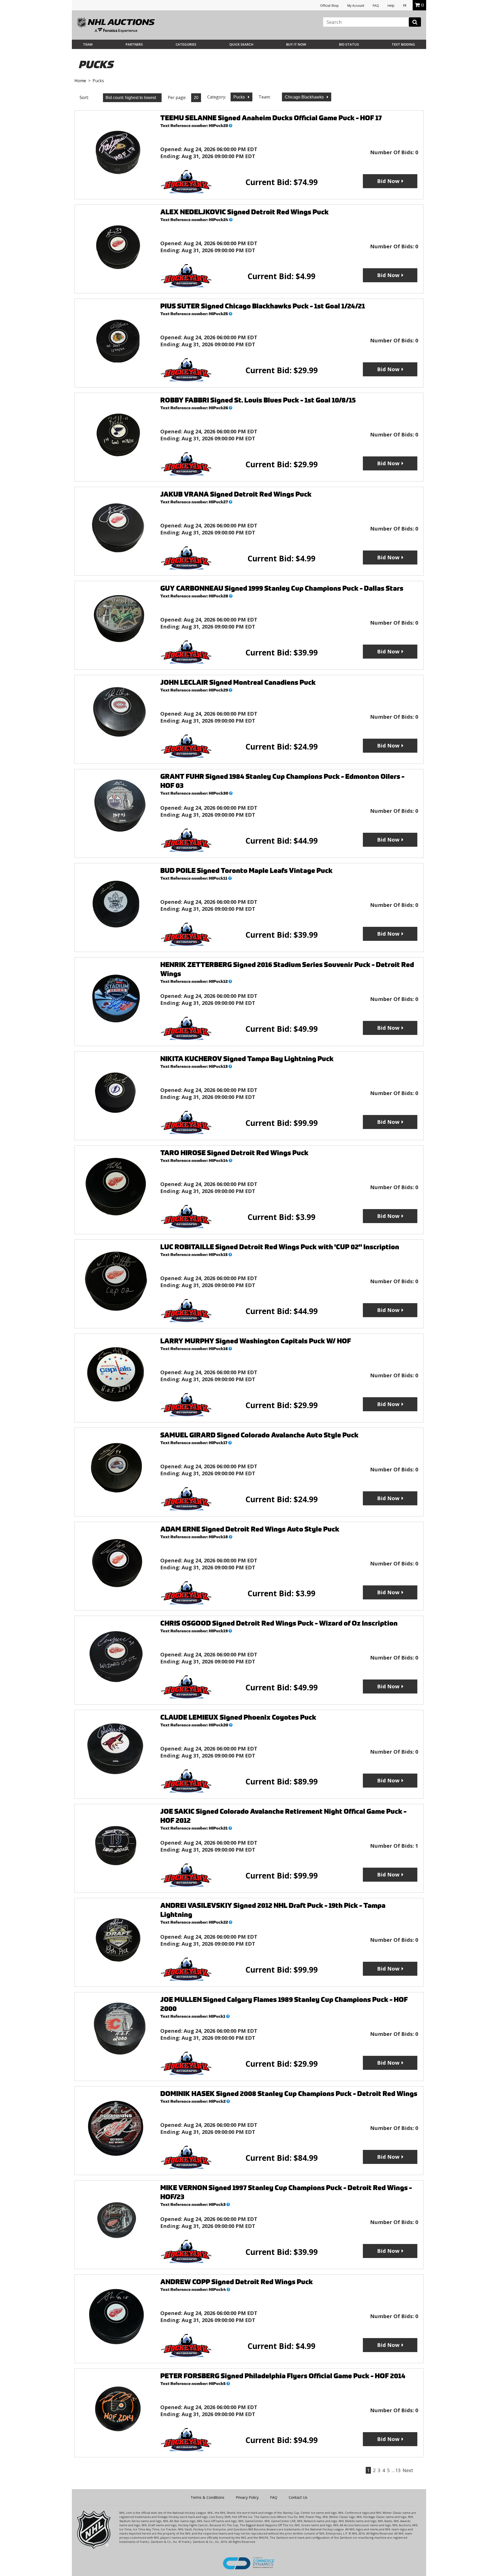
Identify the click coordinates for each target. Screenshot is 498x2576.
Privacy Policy (247, 2497)
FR (405, 6)
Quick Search (241, 44)
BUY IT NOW (296, 44)
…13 (396, 2470)
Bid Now (388, 181)
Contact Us (298, 2497)
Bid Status (349, 44)
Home (80, 81)
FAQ (376, 6)
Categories (186, 44)
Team (88, 44)
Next (408, 2470)
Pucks (240, 97)
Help (391, 6)
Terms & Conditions (208, 2497)
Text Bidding (403, 44)
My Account (356, 6)
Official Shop (329, 6)
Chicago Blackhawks (305, 97)
